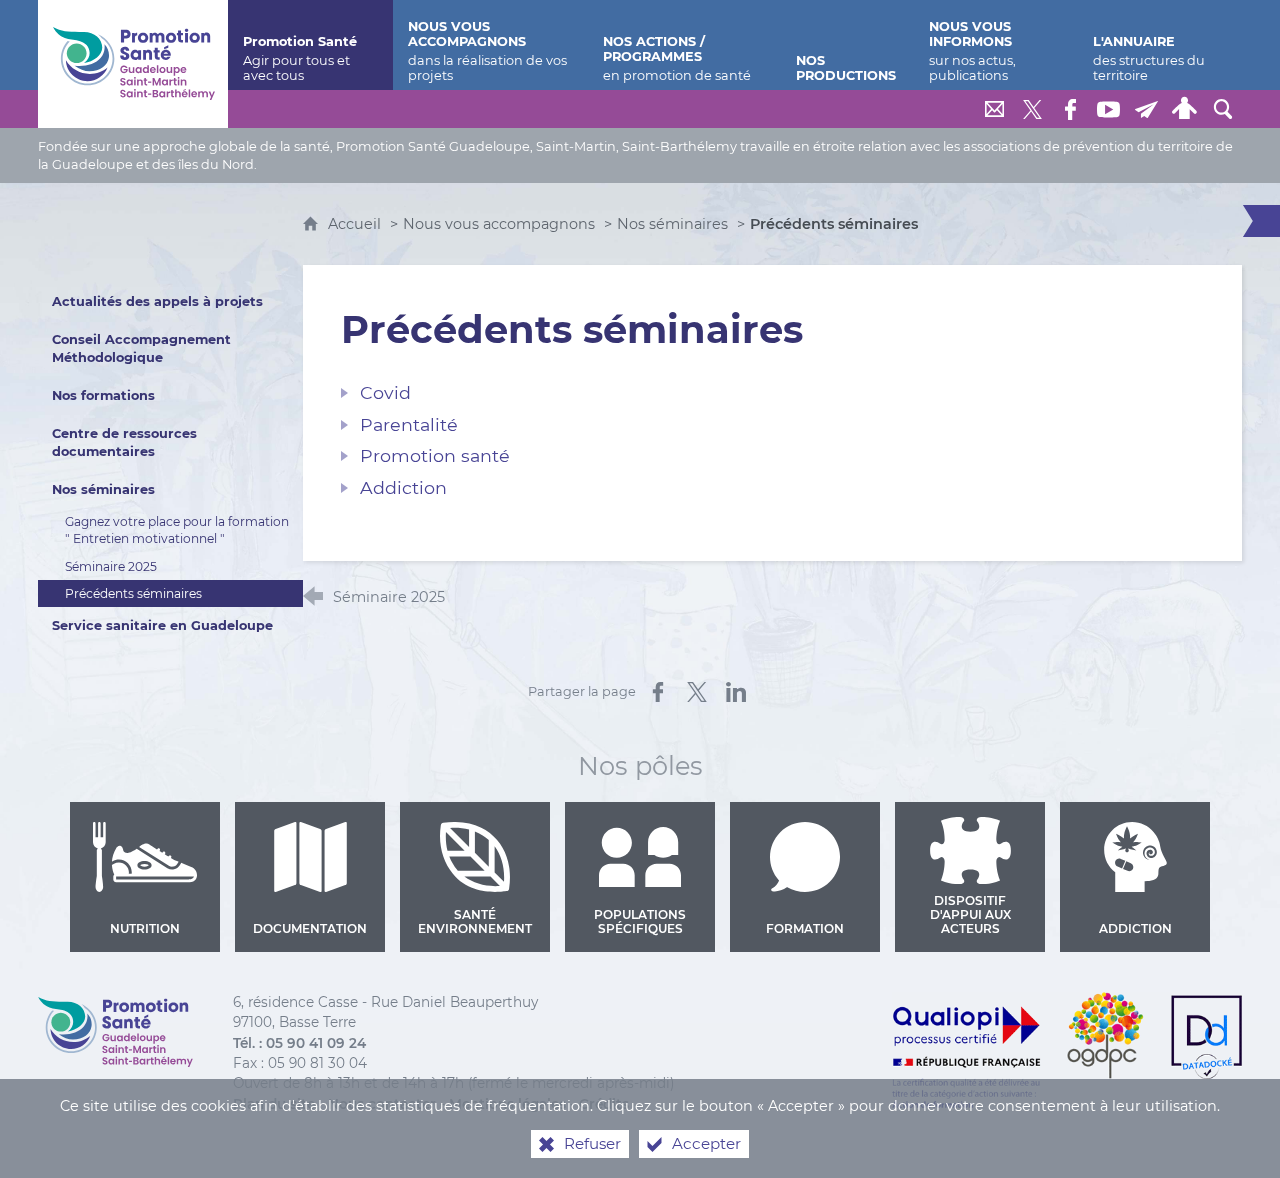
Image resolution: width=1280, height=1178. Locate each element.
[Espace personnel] (1185, 109)
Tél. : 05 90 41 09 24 (299, 1043)
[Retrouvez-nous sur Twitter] (1033, 109)
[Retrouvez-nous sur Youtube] (1109, 109)
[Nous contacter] (995, 109)
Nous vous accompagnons (499, 224)
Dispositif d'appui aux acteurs (970, 915)
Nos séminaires (672, 224)
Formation (805, 928)
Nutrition (145, 928)
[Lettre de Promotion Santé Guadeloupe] (1147, 109)
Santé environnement (475, 921)
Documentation (310, 928)
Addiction (1135, 928)
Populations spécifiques (640, 921)
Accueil (356, 224)
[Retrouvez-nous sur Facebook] (1071, 109)
